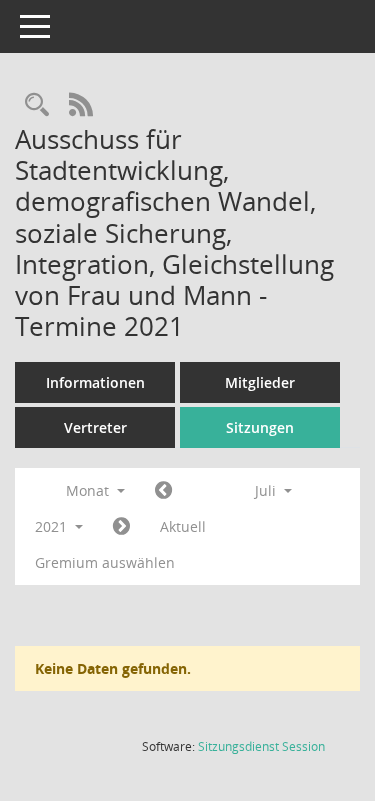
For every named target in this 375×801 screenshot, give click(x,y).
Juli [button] (267, 490)
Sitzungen (260, 427)
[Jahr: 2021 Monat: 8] (121, 527)
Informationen (95, 382)
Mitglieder (260, 382)
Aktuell (183, 526)
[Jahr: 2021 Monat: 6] (163, 491)
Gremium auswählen (105, 562)
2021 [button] (53, 526)
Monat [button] (89, 490)
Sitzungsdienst (261, 746)
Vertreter (95, 427)
